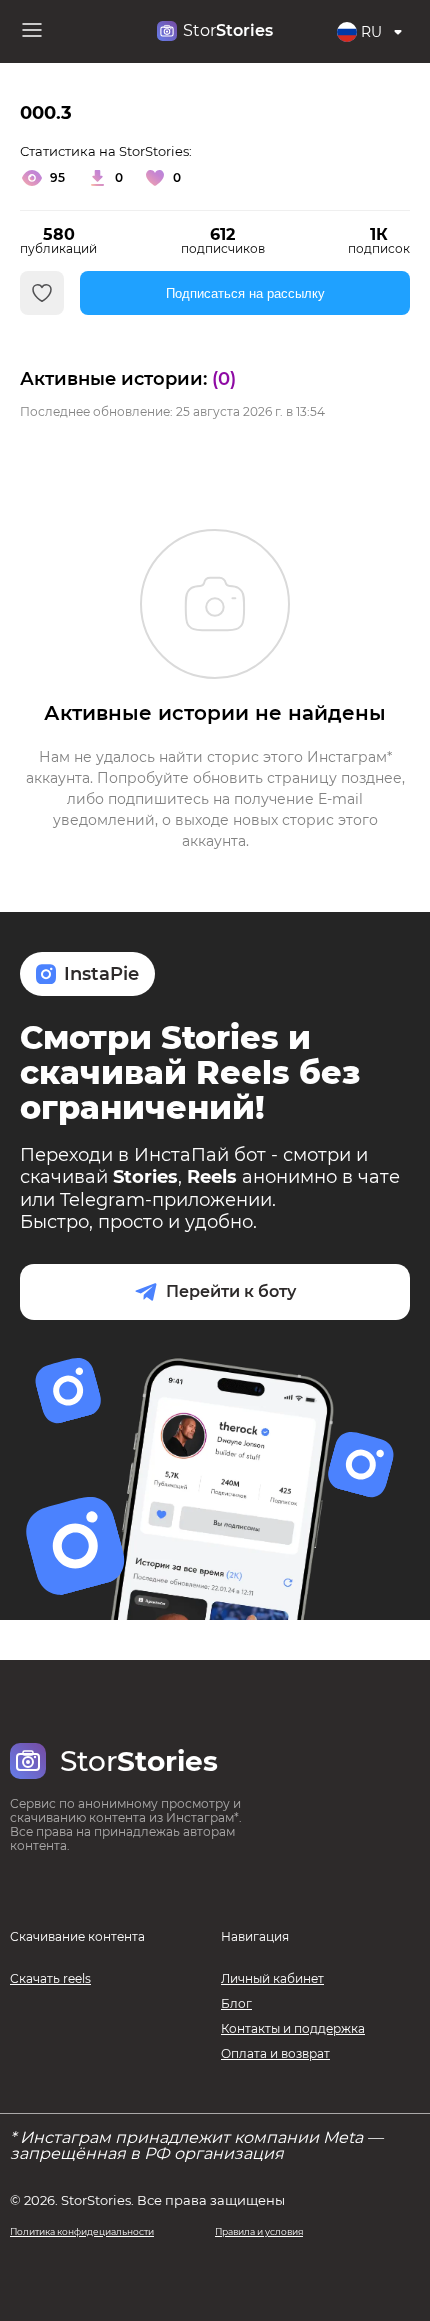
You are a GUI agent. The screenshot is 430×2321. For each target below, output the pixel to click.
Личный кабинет (272, 1978)
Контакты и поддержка (293, 2028)
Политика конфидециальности (82, 2231)
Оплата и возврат (275, 2053)
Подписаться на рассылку (245, 293)
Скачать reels (50, 1978)
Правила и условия (259, 2231)
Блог (236, 2003)
